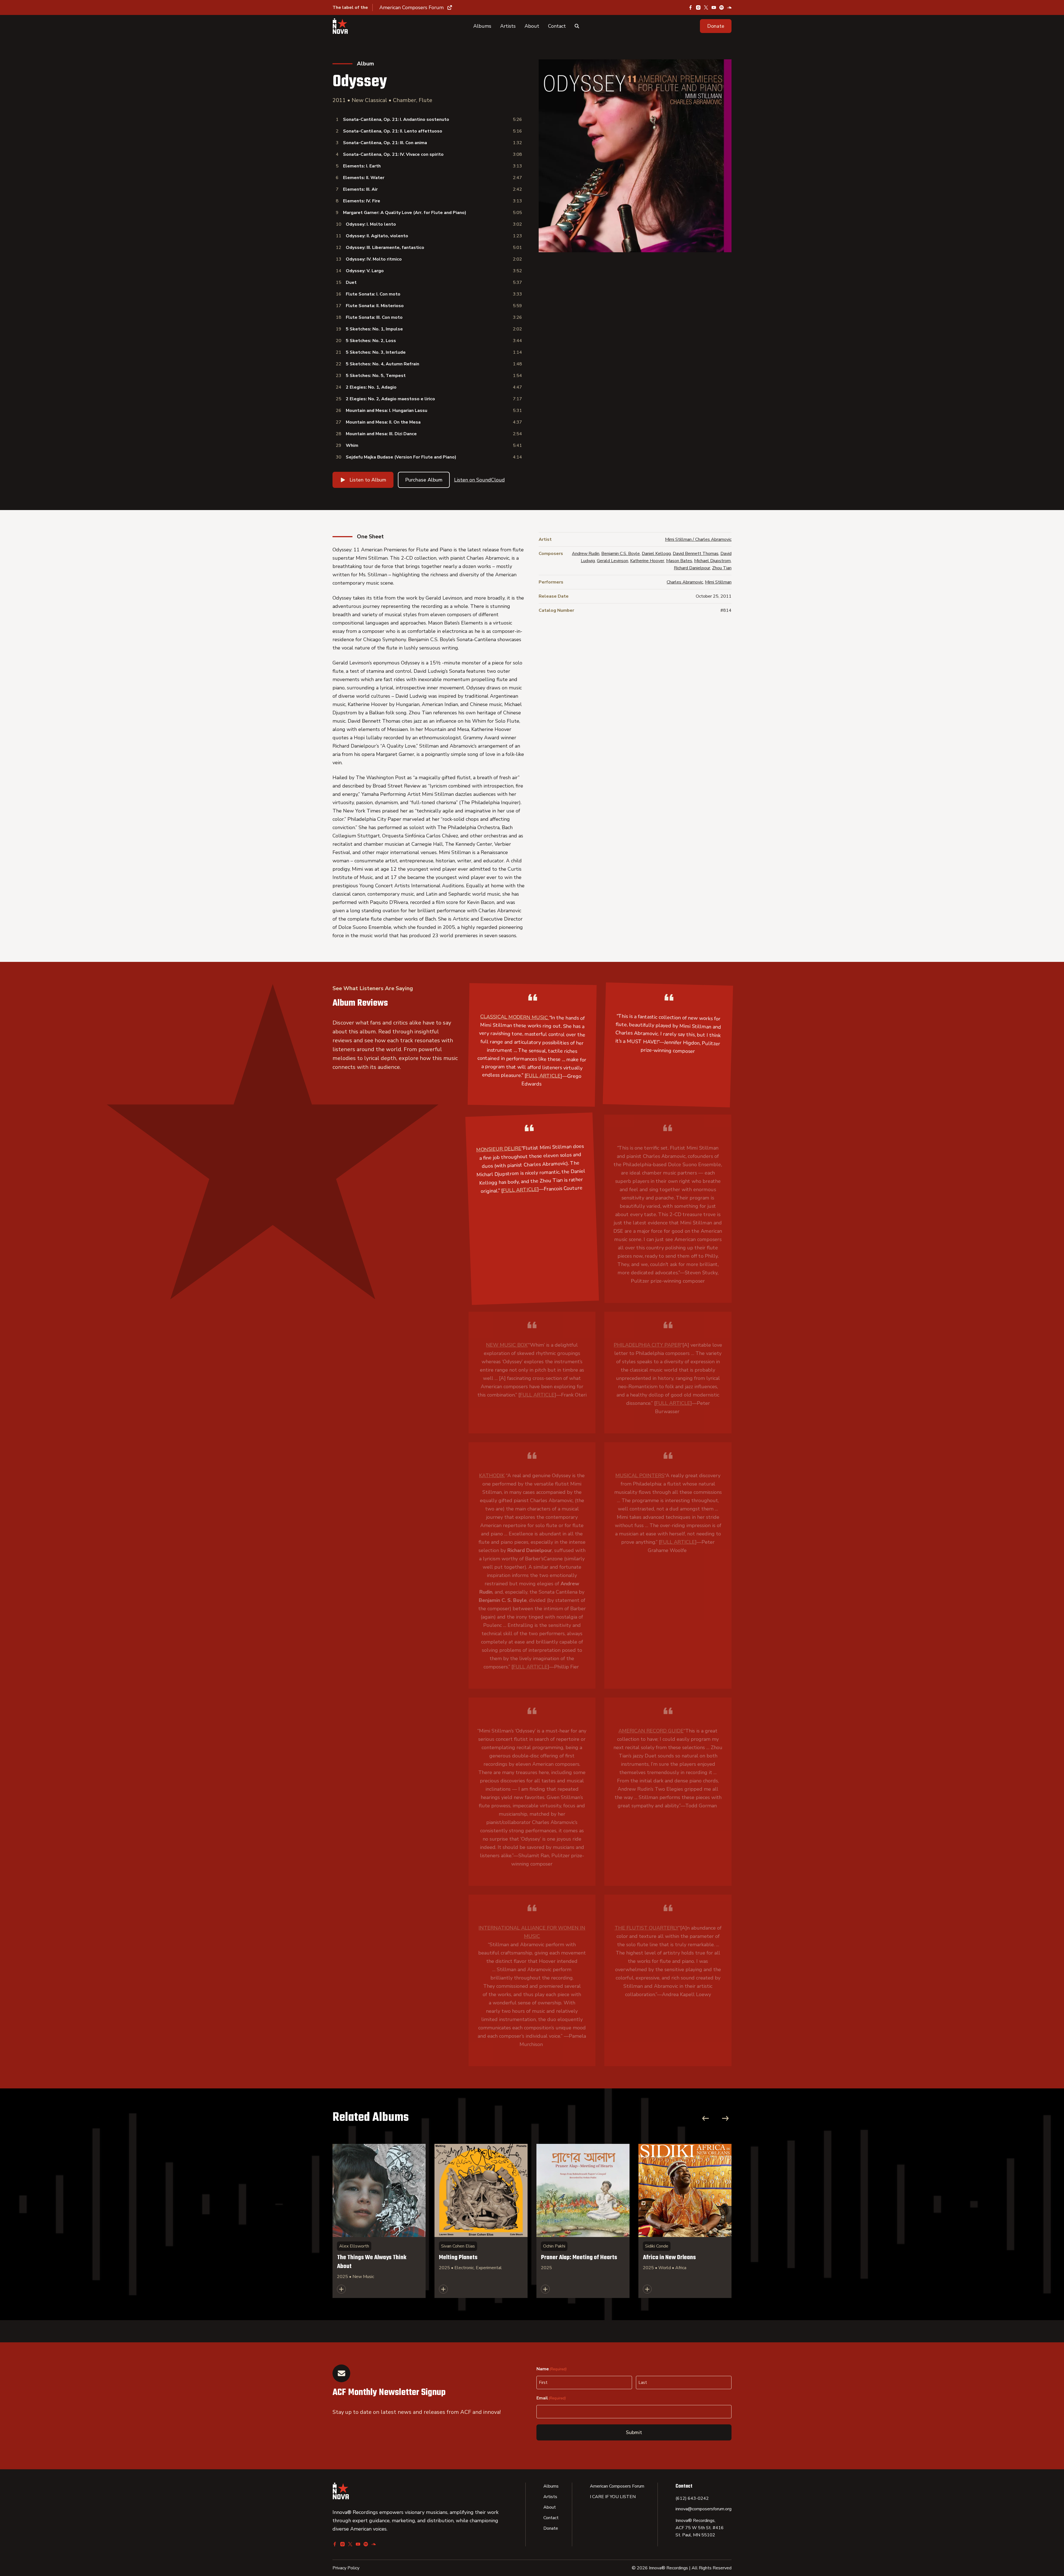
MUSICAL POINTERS (640, 1476)
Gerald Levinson (612, 561)
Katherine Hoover (647, 561)
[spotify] (722, 7)
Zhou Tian (722, 568)
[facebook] (690, 7)
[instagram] (698, 7)
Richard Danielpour (692, 568)
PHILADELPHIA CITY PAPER (647, 1345)
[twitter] (706, 7)
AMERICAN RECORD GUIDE (651, 1731)
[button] (716, 26)
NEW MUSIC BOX (507, 1345)
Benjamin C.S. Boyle (621, 554)
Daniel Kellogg (656, 554)
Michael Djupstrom (712, 561)
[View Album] (379, 2221)
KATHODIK (492, 1476)
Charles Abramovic (685, 582)
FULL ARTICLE (543, 1076)
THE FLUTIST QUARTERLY (647, 1928)
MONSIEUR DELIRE (499, 1149)
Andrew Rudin (586, 554)
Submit (634, 2432)
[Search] (577, 26)
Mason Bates (679, 561)
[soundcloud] (729, 7)
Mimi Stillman (718, 582)
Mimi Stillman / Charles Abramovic (698, 539)
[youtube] (714, 7)
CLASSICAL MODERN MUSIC (514, 1017)
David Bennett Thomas (696, 554)
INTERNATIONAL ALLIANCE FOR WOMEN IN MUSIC (532, 1932)
